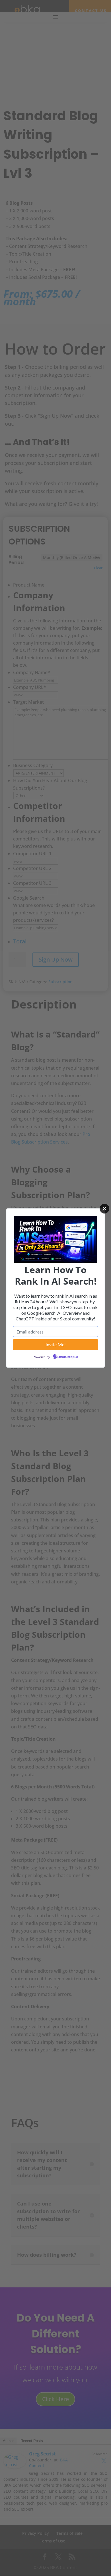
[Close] (104, 1209)
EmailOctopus (68, 1357)
